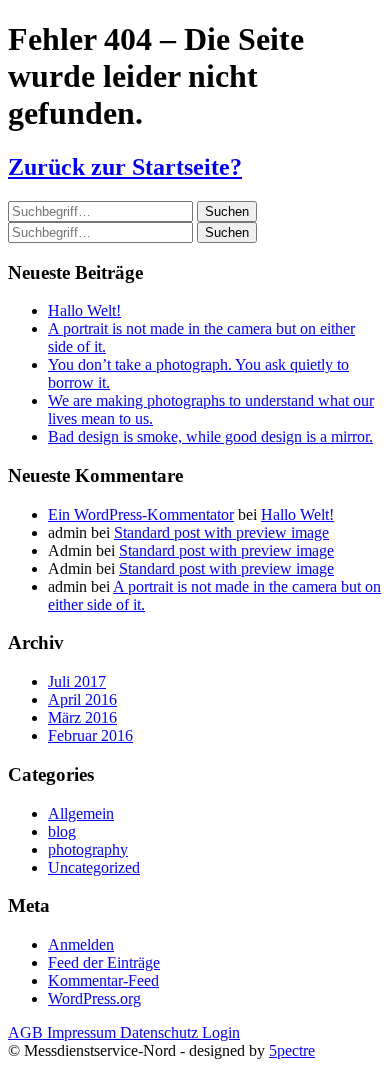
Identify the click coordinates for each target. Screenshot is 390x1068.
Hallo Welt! (84, 310)
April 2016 (82, 699)
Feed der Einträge (104, 962)
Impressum (83, 1032)
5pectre (292, 1050)
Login (221, 1032)
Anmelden (81, 944)
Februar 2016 (90, 735)
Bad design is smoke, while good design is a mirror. (210, 436)
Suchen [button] (227, 211)
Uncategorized (94, 867)
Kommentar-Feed (103, 980)
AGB (27, 1032)
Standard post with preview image (221, 532)
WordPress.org (94, 998)
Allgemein (81, 813)
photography (88, 849)
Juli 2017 (77, 681)
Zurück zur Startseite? (125, 167)
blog (62, 831)
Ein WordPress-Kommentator (141, 514)
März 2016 (82, 717)
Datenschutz (161, 1032)
